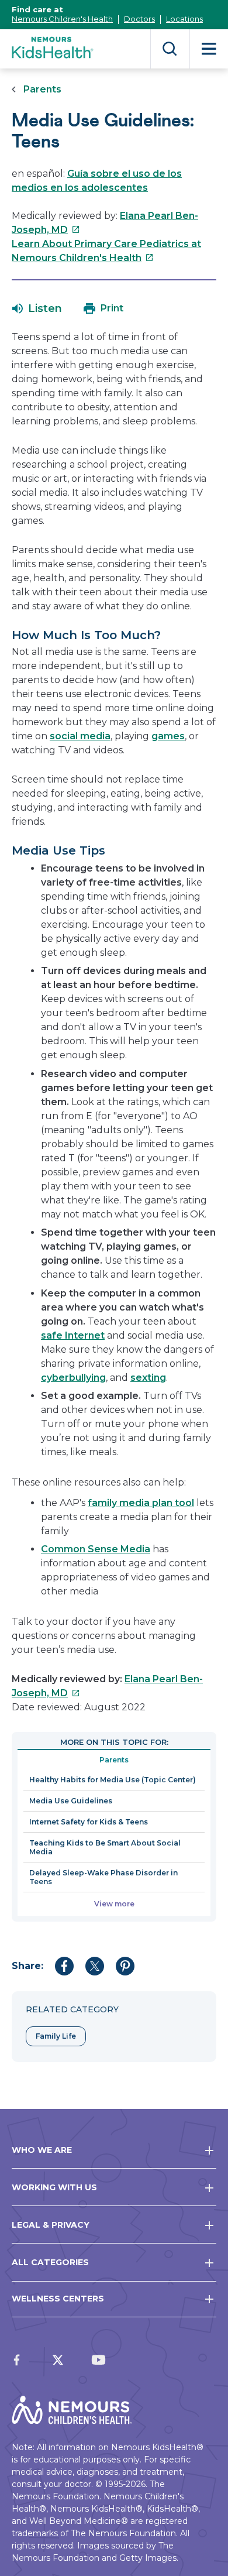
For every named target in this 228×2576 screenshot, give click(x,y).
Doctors (139, 19)
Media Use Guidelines (71, 1801)
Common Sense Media (96, 1549)
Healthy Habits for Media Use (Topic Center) (113, 1780)
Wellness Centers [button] (58, 2299)
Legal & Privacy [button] (51, 2225)
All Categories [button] (50, 2262)
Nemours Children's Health (62, 19)
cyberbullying (73, 1378)
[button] (37, 308)
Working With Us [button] (54, 2187)
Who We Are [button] (42, 2150)
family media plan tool (141, 1503)
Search (170, 49)
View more (114, 1904)
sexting (148, 1378)
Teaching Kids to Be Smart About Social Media (105, 1847)
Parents (42, 89)
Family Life (56, 2036)
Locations (184, 19)
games (168, 736)
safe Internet (73, 1335)
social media (80, 736)
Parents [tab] (114, 1760)
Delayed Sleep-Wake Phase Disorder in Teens (103, 1877)
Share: (27, 1966)
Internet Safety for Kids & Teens (89, 1822)
